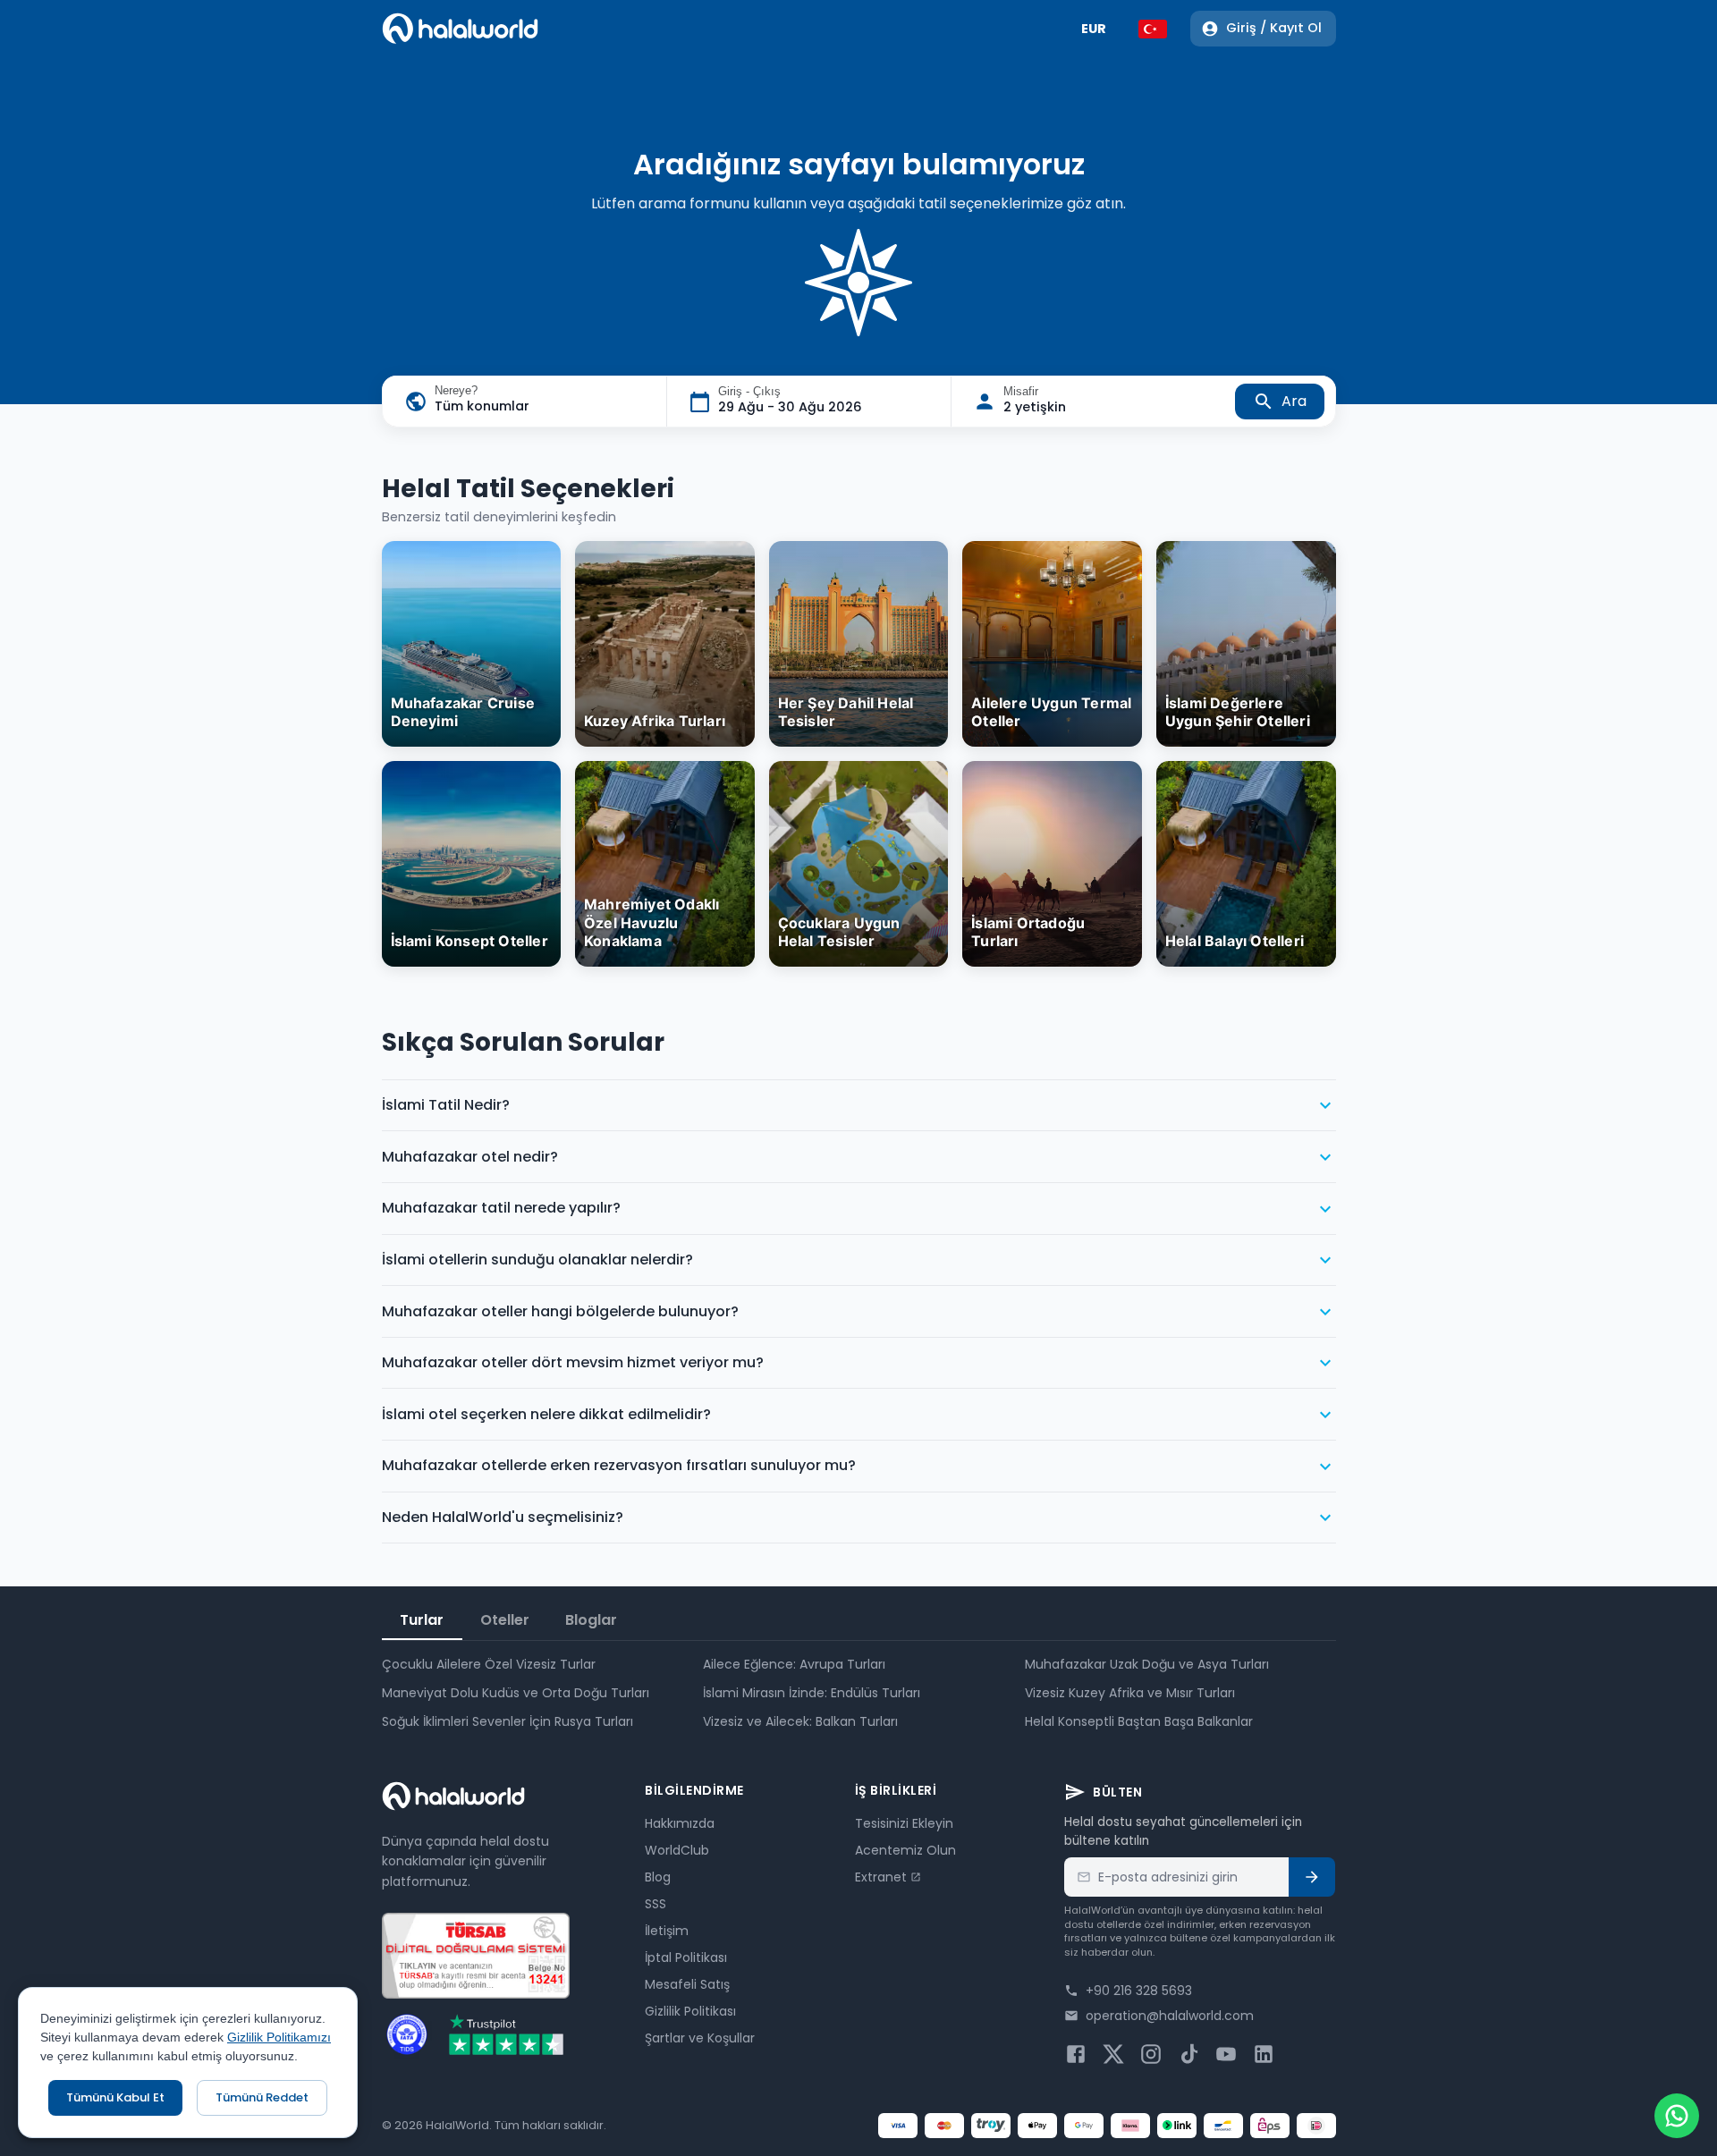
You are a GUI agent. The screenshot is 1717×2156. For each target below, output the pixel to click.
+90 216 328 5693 (1139, 1991)
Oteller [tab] (505, 1620)
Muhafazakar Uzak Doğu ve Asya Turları (1147, 1664)
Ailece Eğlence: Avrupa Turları (794, 1664)
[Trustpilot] (506, 2034)
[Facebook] (1076, 2054)
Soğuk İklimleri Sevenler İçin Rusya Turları (507, 1721)
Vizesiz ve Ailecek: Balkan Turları (800, 1721)
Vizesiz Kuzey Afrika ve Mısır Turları (1130, 1693)
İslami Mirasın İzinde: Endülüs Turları (812, 1693)
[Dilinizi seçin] (1153, 29)
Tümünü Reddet (262, 2097)
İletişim (667, 1931)
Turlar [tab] (422, 1620)
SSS (656, 1904)
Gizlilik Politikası (690, 2011)
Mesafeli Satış (687, 1984)
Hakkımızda (680, 1823)
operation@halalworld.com (1170, 2016)
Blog (658, 1877)
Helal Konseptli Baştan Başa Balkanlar (1139, 1721)
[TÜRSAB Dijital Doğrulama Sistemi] (476, 1956)
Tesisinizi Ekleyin (904, 1823)
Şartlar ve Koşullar (700, 2038)
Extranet (881, 1877)
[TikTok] (1188, 2054)
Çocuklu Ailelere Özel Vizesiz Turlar (489, 1664)
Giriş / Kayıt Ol (1274, 28)
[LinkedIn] (1264, 2054)
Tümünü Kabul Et (115, 2097)
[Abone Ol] (1312, 1877)
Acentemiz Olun (905, 1850)
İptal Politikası (686, 1957)
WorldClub (677, 1850)
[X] (1113, 2054)
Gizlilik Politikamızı (279, 2037)
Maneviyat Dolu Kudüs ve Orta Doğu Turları (516, 1693)
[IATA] (407, 2034)
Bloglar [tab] (591, 1620)
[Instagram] (1151, 2054)
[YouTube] (1226, 2054)
